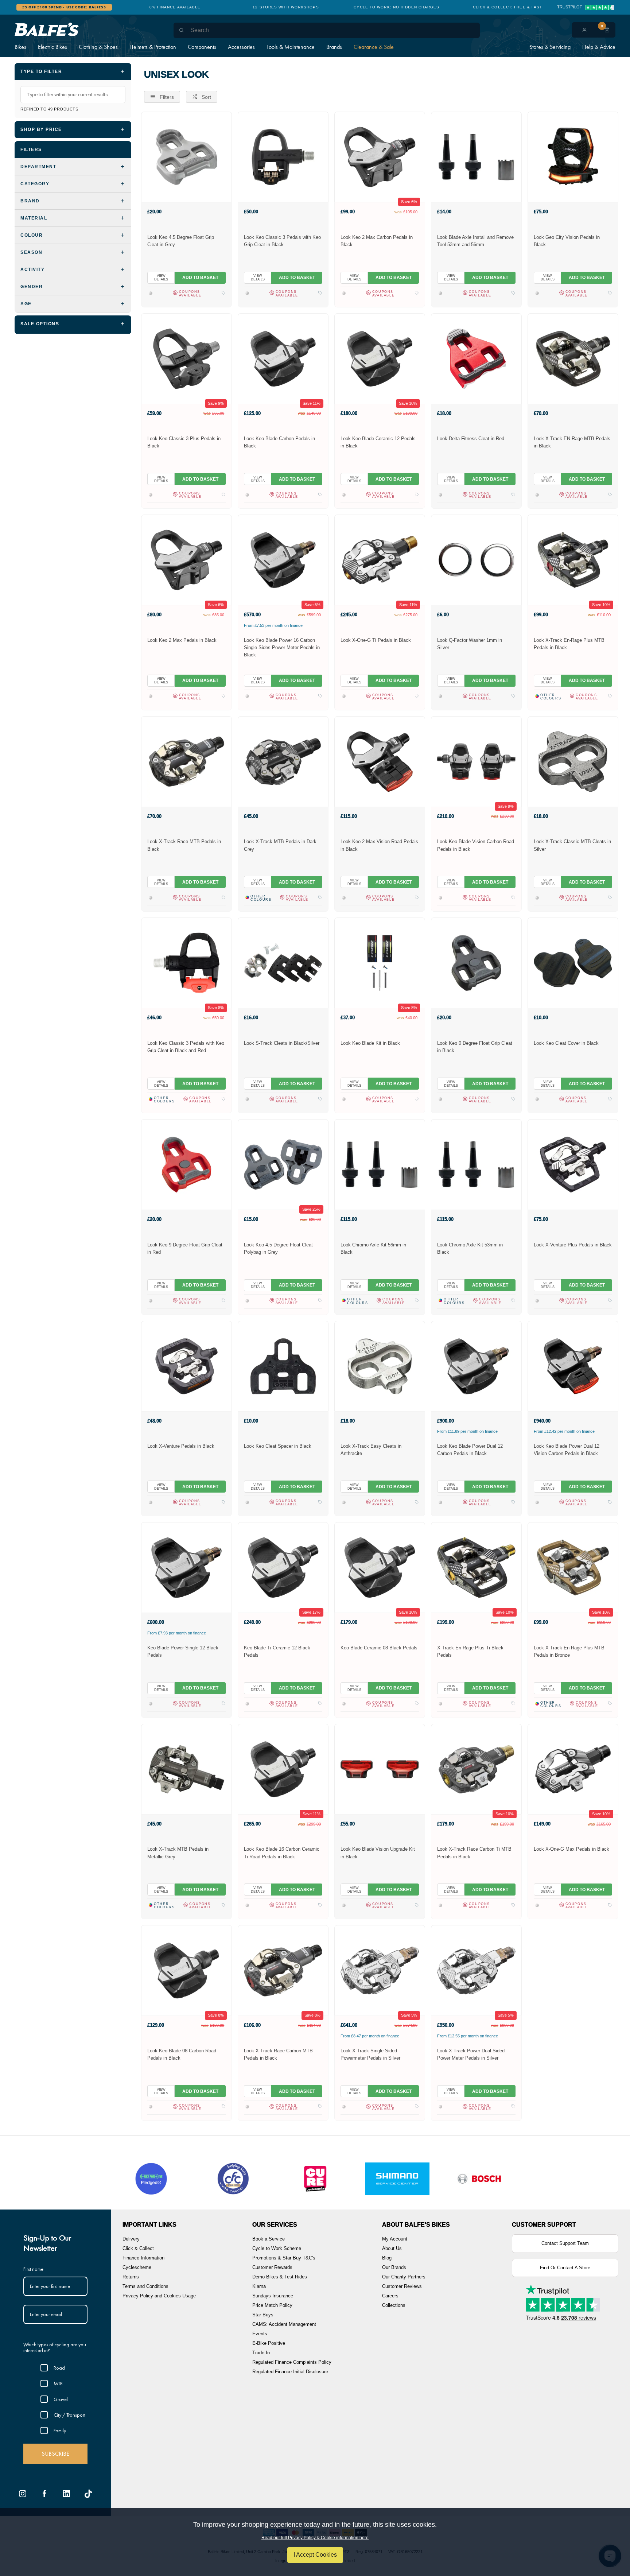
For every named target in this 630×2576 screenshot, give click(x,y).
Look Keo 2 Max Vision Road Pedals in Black (379, 845)
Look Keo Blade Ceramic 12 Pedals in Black (378, 442)
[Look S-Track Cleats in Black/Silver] (283, 963)
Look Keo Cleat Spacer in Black (278, 1446)
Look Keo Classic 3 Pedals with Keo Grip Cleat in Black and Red (186, 1047)
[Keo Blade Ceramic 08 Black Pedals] (380, 1567)
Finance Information (143, 2258)
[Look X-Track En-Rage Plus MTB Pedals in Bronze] (573, 1567)
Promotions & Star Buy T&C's (284, 2258)
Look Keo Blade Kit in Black (370, 1043)
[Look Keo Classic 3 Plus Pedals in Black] (186, 358)
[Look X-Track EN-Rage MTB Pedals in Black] (573, 358)
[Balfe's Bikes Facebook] (44, 2494)
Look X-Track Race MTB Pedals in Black (184, 845)
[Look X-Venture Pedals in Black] (186, 1366)
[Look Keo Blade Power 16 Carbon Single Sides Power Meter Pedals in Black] (283, 560)
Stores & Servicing (550, 47)
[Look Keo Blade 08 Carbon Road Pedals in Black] (186, 1970)
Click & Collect (138, 2248)
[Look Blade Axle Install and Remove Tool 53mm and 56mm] (476, 157)
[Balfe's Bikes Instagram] (23, 2494)
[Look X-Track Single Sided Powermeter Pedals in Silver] (380, 1970)
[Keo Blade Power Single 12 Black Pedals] (186, 1567)
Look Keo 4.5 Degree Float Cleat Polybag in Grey (278, 1248)
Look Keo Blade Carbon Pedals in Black (279, 442)
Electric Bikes (52, 47)
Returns (131, 2277)
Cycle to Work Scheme (277, 2248)
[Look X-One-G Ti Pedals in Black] (380, 560)
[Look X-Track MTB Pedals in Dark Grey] (283, 761)
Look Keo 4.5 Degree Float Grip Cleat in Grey (181, 241)
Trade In (261, 2353)
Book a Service (269, 2239)
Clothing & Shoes (98, 47)
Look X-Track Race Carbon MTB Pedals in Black (278, 2054)
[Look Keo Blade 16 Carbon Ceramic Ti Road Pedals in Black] (283, 1769)
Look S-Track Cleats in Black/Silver (282, 1043)
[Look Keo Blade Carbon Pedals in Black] (283, 358)
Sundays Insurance (273, 2296)
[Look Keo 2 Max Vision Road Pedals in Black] (380, 761)
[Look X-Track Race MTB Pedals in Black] (186, 761)
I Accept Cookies (315, 2555)
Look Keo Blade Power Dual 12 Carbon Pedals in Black (470, 1450)
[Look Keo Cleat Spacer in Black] (283, 1366)
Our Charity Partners (404, 2277)
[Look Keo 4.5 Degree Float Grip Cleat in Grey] (186, 157)
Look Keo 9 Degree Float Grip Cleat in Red (185, 1248)
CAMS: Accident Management (284, 2324)
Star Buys (263, 2315)
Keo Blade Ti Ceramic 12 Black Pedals (277, 1651)
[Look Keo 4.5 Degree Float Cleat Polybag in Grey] (283, 1164)
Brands (334, 47)
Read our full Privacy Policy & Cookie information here (315, 2538)
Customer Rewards (272, 2267)
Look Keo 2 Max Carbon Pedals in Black (377, 241)
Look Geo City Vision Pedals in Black (567, 241)
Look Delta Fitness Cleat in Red (471, 439)
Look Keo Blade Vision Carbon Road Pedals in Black (476, 845)
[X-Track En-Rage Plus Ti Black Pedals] (476, 1567)
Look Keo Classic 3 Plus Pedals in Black (184, 442)
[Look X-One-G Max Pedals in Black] (573, 1769)
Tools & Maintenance (291, 47)
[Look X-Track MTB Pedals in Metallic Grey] (186, 1769)
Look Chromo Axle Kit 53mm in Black (470, 1248)
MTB (58, 2383)
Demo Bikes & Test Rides (280, 2277)
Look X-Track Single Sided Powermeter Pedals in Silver (370, 2054)
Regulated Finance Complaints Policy (292, 2362)
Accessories (241, 47)
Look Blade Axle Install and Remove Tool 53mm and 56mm (475, 241)
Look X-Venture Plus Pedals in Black (573, 1245)
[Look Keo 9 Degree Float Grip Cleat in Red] (186, 1164)
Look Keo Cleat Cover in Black (566, 1043)
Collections (394, 2305)
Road (59, 2368)
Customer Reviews (402, 2286)
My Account (395, 2239)
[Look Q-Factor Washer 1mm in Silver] (476, 560)
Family (60, 2430)
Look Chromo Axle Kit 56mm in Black (373, 1248)
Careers (390, 2296)
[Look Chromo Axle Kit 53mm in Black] (476, 1164)
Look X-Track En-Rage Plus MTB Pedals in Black (569, 644)
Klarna (259, 2286)
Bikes (20, 47)
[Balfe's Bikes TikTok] (88, 2494)
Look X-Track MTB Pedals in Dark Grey (280, 845)
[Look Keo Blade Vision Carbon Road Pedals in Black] (476, 761)
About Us (392, 2248)
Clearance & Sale (374, 47)
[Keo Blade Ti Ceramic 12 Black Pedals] (283, 1567)
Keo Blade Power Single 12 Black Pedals (183, 1651)
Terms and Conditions (145, 2286)
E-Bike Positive (269, 2343)
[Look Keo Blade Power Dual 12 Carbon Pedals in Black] (476, 1366)
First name (33, 2269)
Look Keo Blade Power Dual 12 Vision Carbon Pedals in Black (567, 1450)
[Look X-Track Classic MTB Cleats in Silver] (573, 761)
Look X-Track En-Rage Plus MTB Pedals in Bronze (569, 1651)
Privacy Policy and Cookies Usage (159, 2296)
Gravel (61, 2399)
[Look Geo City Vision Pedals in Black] (573, 157)
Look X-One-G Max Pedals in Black (571, 1849)
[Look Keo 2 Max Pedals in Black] (186, 560)
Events (260, 2334)
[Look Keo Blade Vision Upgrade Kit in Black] (380, 1769)
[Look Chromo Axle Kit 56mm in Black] (380, 1164)
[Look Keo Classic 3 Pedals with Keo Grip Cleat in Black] (283, 157)
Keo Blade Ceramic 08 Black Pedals (379, 1648)
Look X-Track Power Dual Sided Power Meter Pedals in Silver (471, 2054)
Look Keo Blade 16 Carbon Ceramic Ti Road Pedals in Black (282, 1853)
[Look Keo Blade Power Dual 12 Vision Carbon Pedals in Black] (573, 1366)
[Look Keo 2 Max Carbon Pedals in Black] (380, 157)
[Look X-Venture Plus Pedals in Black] (573, 1164)
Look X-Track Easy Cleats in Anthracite (371, 1450)
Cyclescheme (137, 2267)
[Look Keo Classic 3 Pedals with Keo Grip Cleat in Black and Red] (186, 963)
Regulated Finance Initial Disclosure (290, 2372)
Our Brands (394, 2267)
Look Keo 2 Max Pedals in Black (182, 640)
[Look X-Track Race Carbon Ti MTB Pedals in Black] (476, 1769)
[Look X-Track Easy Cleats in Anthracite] (380, 1366)
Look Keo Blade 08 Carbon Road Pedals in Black (182, 2054)
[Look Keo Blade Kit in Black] (380, 963)
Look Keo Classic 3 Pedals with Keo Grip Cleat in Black (282, 241)
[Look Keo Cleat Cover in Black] (573, 963)
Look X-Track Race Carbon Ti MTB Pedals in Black (474, 1853)
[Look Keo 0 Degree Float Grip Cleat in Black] (476, 963)
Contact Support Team (565, 2243)
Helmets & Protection (153, 47)
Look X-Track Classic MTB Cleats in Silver (572, 845)
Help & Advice (599, 47)
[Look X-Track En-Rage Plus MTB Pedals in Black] (573, 560)
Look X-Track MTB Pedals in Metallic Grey (178, 1853)
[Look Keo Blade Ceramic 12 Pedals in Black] (380, 358)
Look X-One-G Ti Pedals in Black (376, 640)
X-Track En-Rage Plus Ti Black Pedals (470, 1651)
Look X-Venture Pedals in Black (181, 1446)
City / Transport (69, 2415)
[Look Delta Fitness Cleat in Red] (476, 358)
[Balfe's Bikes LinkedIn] (66, 2494)
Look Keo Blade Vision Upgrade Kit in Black (378, 1853)
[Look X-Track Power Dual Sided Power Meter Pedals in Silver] (476, 1970)
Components (202, 47)
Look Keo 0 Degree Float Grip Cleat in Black (475, 1047)
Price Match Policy (272, 2305)
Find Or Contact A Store (565, 2268)
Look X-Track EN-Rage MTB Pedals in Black (572, 442)
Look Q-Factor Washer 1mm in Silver (470, 644)
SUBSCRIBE (55, 2454)
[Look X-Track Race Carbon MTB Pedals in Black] (283, 1970)
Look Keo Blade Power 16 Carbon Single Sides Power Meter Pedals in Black (282, 647)
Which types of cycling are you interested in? (55, 2348)
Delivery (131, 2239)
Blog (387, 2258)
